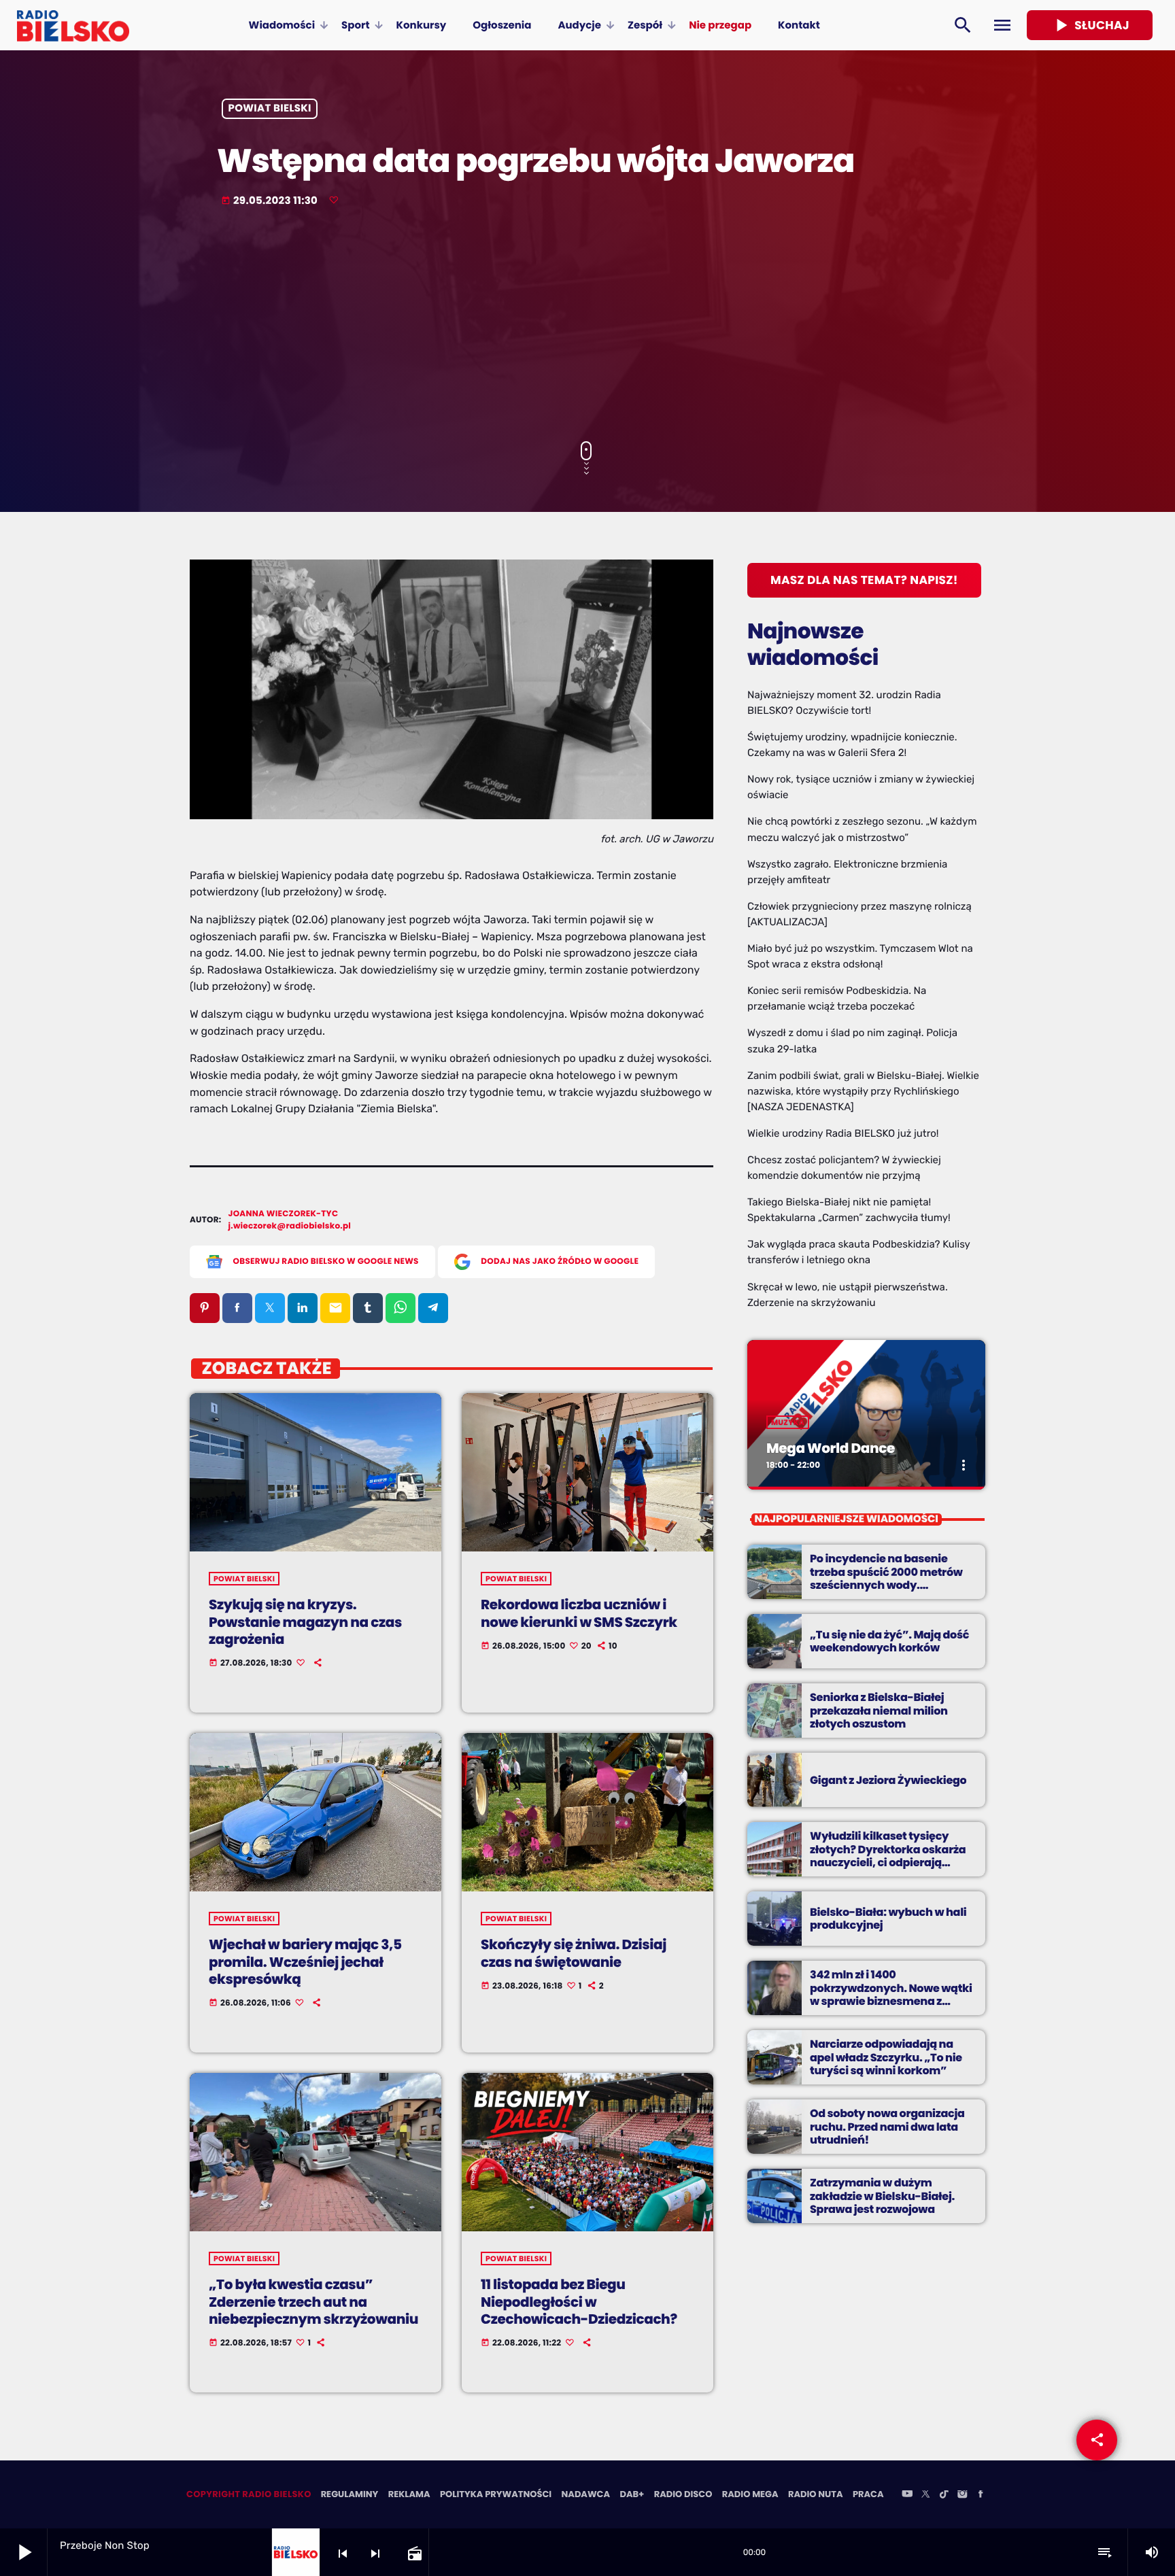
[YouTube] (907, 2495)
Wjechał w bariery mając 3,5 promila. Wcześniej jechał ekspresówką (305, 1961)
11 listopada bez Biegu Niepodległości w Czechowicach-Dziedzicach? (579, 2301)
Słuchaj (1090, 25)
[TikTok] (944, 2495)
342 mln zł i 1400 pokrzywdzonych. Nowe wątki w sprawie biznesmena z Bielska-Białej (891, 1994)
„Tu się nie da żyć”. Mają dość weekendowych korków (889, 1641)
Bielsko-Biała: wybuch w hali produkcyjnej (888, 1919)
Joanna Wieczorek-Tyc (284, 1214)
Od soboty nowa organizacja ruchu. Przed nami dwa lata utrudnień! (887, 2126)
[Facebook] (981, 2495)
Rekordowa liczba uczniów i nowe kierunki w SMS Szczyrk (579, 1613)
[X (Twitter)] (925, 2495)
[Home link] (73, 25)
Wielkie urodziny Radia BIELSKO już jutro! (843, 1133)
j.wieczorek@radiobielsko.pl (290, 1226)
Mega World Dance (831, 1448)
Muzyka (788, 1422)
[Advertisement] (587, 326)
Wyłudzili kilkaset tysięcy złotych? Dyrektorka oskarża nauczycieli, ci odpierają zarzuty (888, 1856)
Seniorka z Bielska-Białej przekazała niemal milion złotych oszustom (879, 1710)
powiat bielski (270, 109)
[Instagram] (962, 2495)
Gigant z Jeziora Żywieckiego (888, 1780)
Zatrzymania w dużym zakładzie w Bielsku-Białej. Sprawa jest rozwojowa (882, 2196)
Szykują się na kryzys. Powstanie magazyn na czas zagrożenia (305, 1621)
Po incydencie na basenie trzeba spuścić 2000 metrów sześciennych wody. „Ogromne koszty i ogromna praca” (887, 1585)
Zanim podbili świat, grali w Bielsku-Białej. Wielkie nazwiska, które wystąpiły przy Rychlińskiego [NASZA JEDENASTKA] (863, 1091)
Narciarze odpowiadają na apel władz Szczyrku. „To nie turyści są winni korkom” (886, 2057)
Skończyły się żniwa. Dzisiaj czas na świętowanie (574, 1953)
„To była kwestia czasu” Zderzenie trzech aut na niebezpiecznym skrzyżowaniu (313, 2301)
